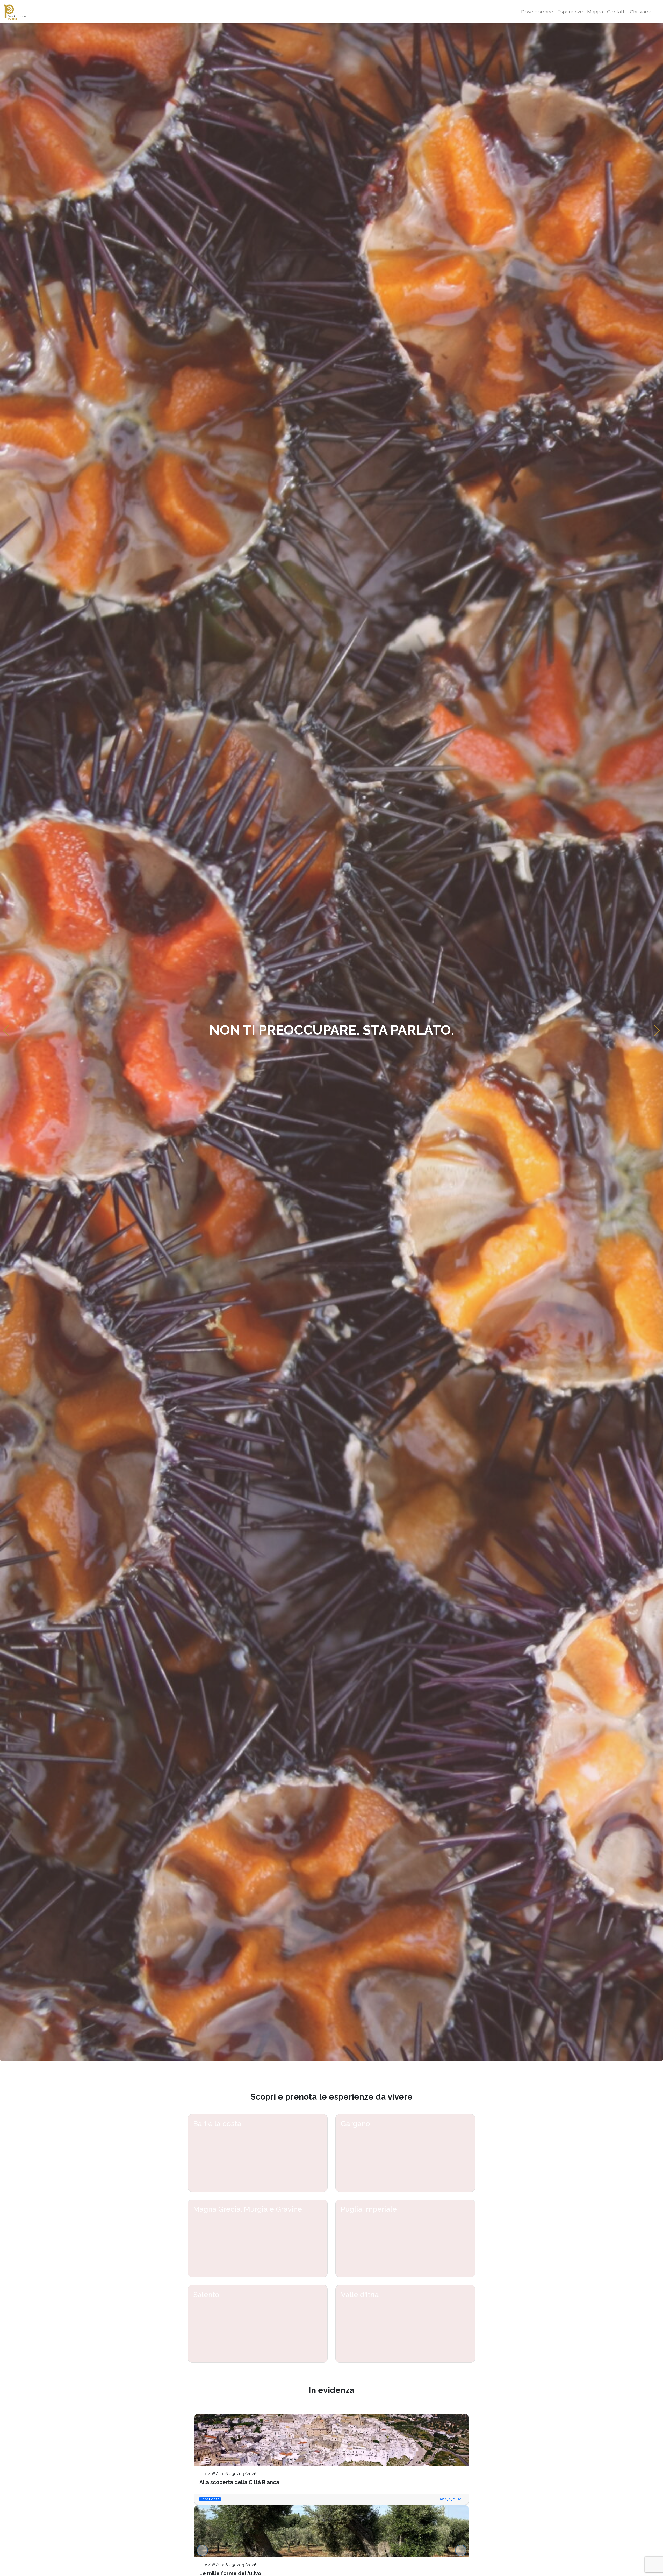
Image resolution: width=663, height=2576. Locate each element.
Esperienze (570, 12)
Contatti (616, 12)
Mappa (595, 12)
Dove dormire (537, 12)
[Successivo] (461, 2550)
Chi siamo (641, 12)
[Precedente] (202, 2550)
